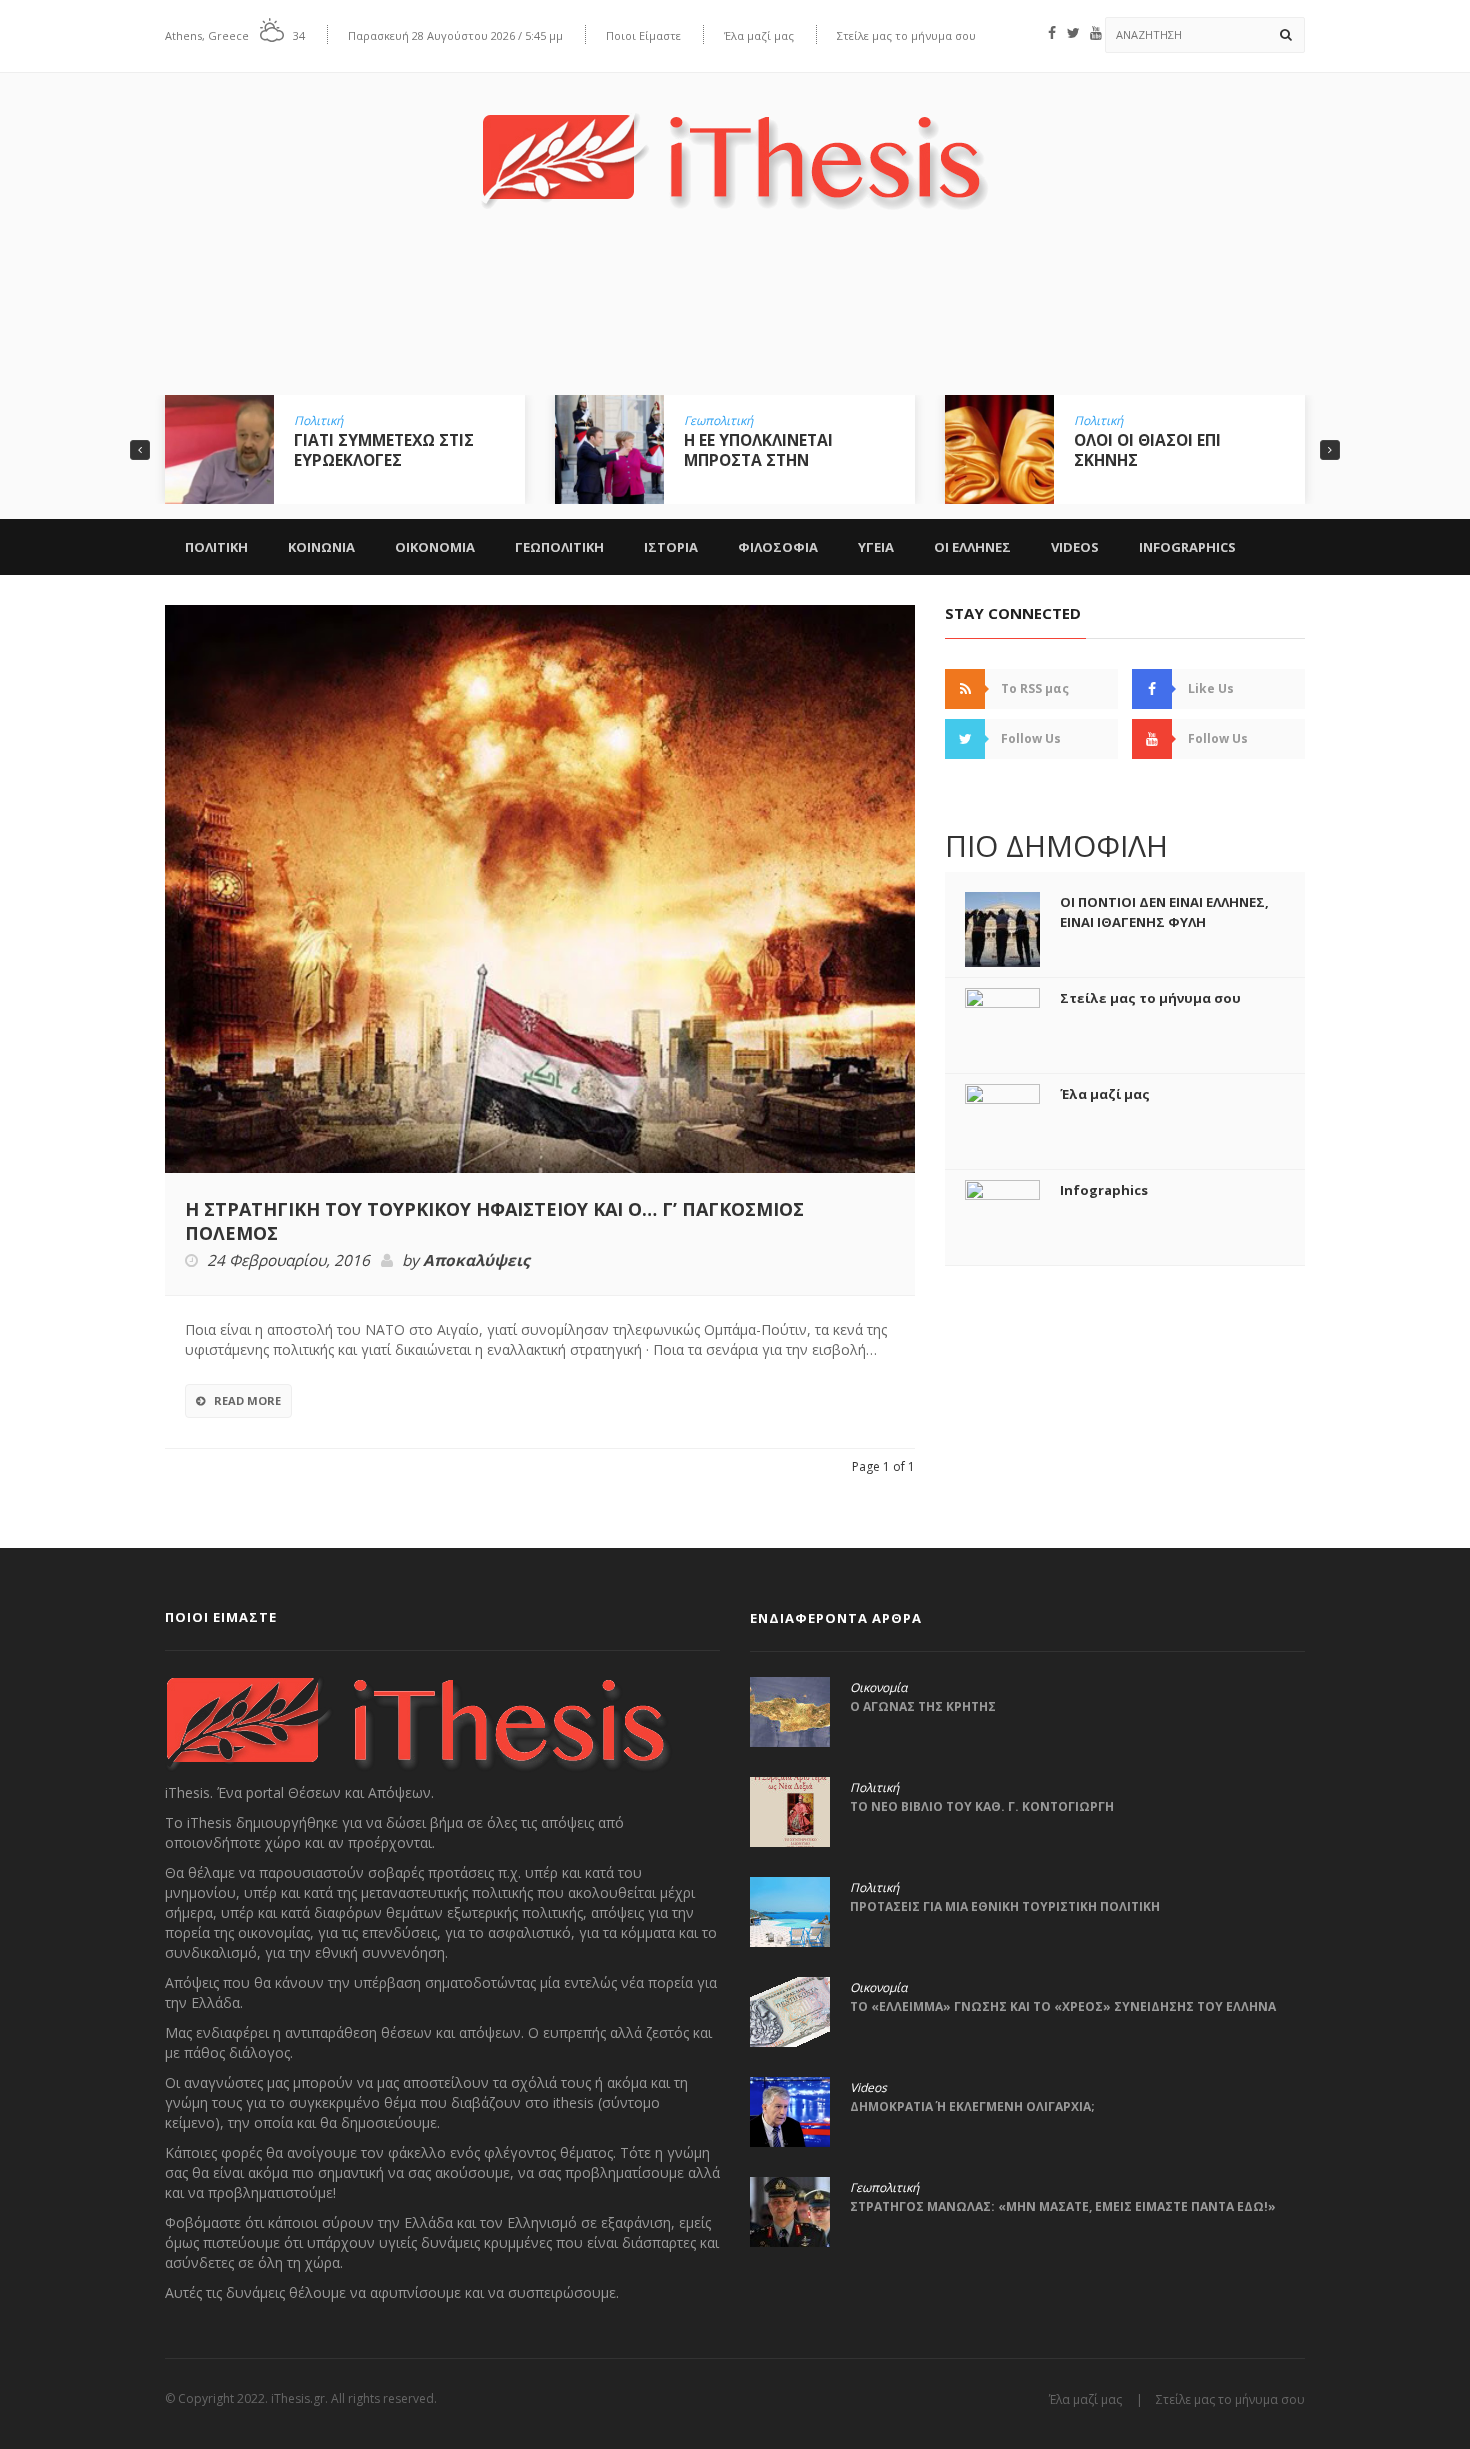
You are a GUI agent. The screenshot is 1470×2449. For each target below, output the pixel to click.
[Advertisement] (735, 317)
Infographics (1187, 547)
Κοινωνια (321, 547)
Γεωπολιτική (659, 421)
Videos (1075, 547)
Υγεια (876, 547)
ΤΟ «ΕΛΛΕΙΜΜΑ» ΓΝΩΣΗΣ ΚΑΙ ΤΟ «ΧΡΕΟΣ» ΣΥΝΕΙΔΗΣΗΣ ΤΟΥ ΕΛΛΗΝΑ (1063, 2006)
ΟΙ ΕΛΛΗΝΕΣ (972, 547)
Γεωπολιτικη (559, 547)
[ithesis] (735, 146)
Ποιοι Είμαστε (643, 35)
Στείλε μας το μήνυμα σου (906, 35)
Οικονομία (878, 1688)
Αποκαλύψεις (476, 1261)
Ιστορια (671, 547)
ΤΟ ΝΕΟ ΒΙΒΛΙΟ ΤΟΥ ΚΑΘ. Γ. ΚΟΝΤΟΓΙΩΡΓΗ (982, 1806)
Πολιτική (259, 421)
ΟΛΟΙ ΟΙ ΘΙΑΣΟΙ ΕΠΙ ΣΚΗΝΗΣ (1088, 450)
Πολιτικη (216, 547)
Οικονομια (435, 547)
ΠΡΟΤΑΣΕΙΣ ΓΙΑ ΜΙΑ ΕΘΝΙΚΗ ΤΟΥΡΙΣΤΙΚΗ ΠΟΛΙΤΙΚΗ (1005, 1906)
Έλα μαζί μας (759, 35)
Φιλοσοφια (778, 547)
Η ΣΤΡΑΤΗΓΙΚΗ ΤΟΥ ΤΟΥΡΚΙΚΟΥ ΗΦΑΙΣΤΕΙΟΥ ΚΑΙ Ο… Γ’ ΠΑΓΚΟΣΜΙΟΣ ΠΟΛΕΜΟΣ (494, 1221)
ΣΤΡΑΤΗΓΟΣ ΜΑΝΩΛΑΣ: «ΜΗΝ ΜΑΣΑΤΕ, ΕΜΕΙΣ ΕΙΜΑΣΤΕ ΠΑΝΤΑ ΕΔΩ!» (1063, 2206)
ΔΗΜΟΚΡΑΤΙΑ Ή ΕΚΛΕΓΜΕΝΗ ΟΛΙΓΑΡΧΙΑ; (972, 2106)
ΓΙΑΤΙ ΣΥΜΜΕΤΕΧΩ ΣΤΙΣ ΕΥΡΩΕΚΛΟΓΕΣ (325, 450)
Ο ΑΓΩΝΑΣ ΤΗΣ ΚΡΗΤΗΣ (923, 1706)
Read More (247, 1400)
